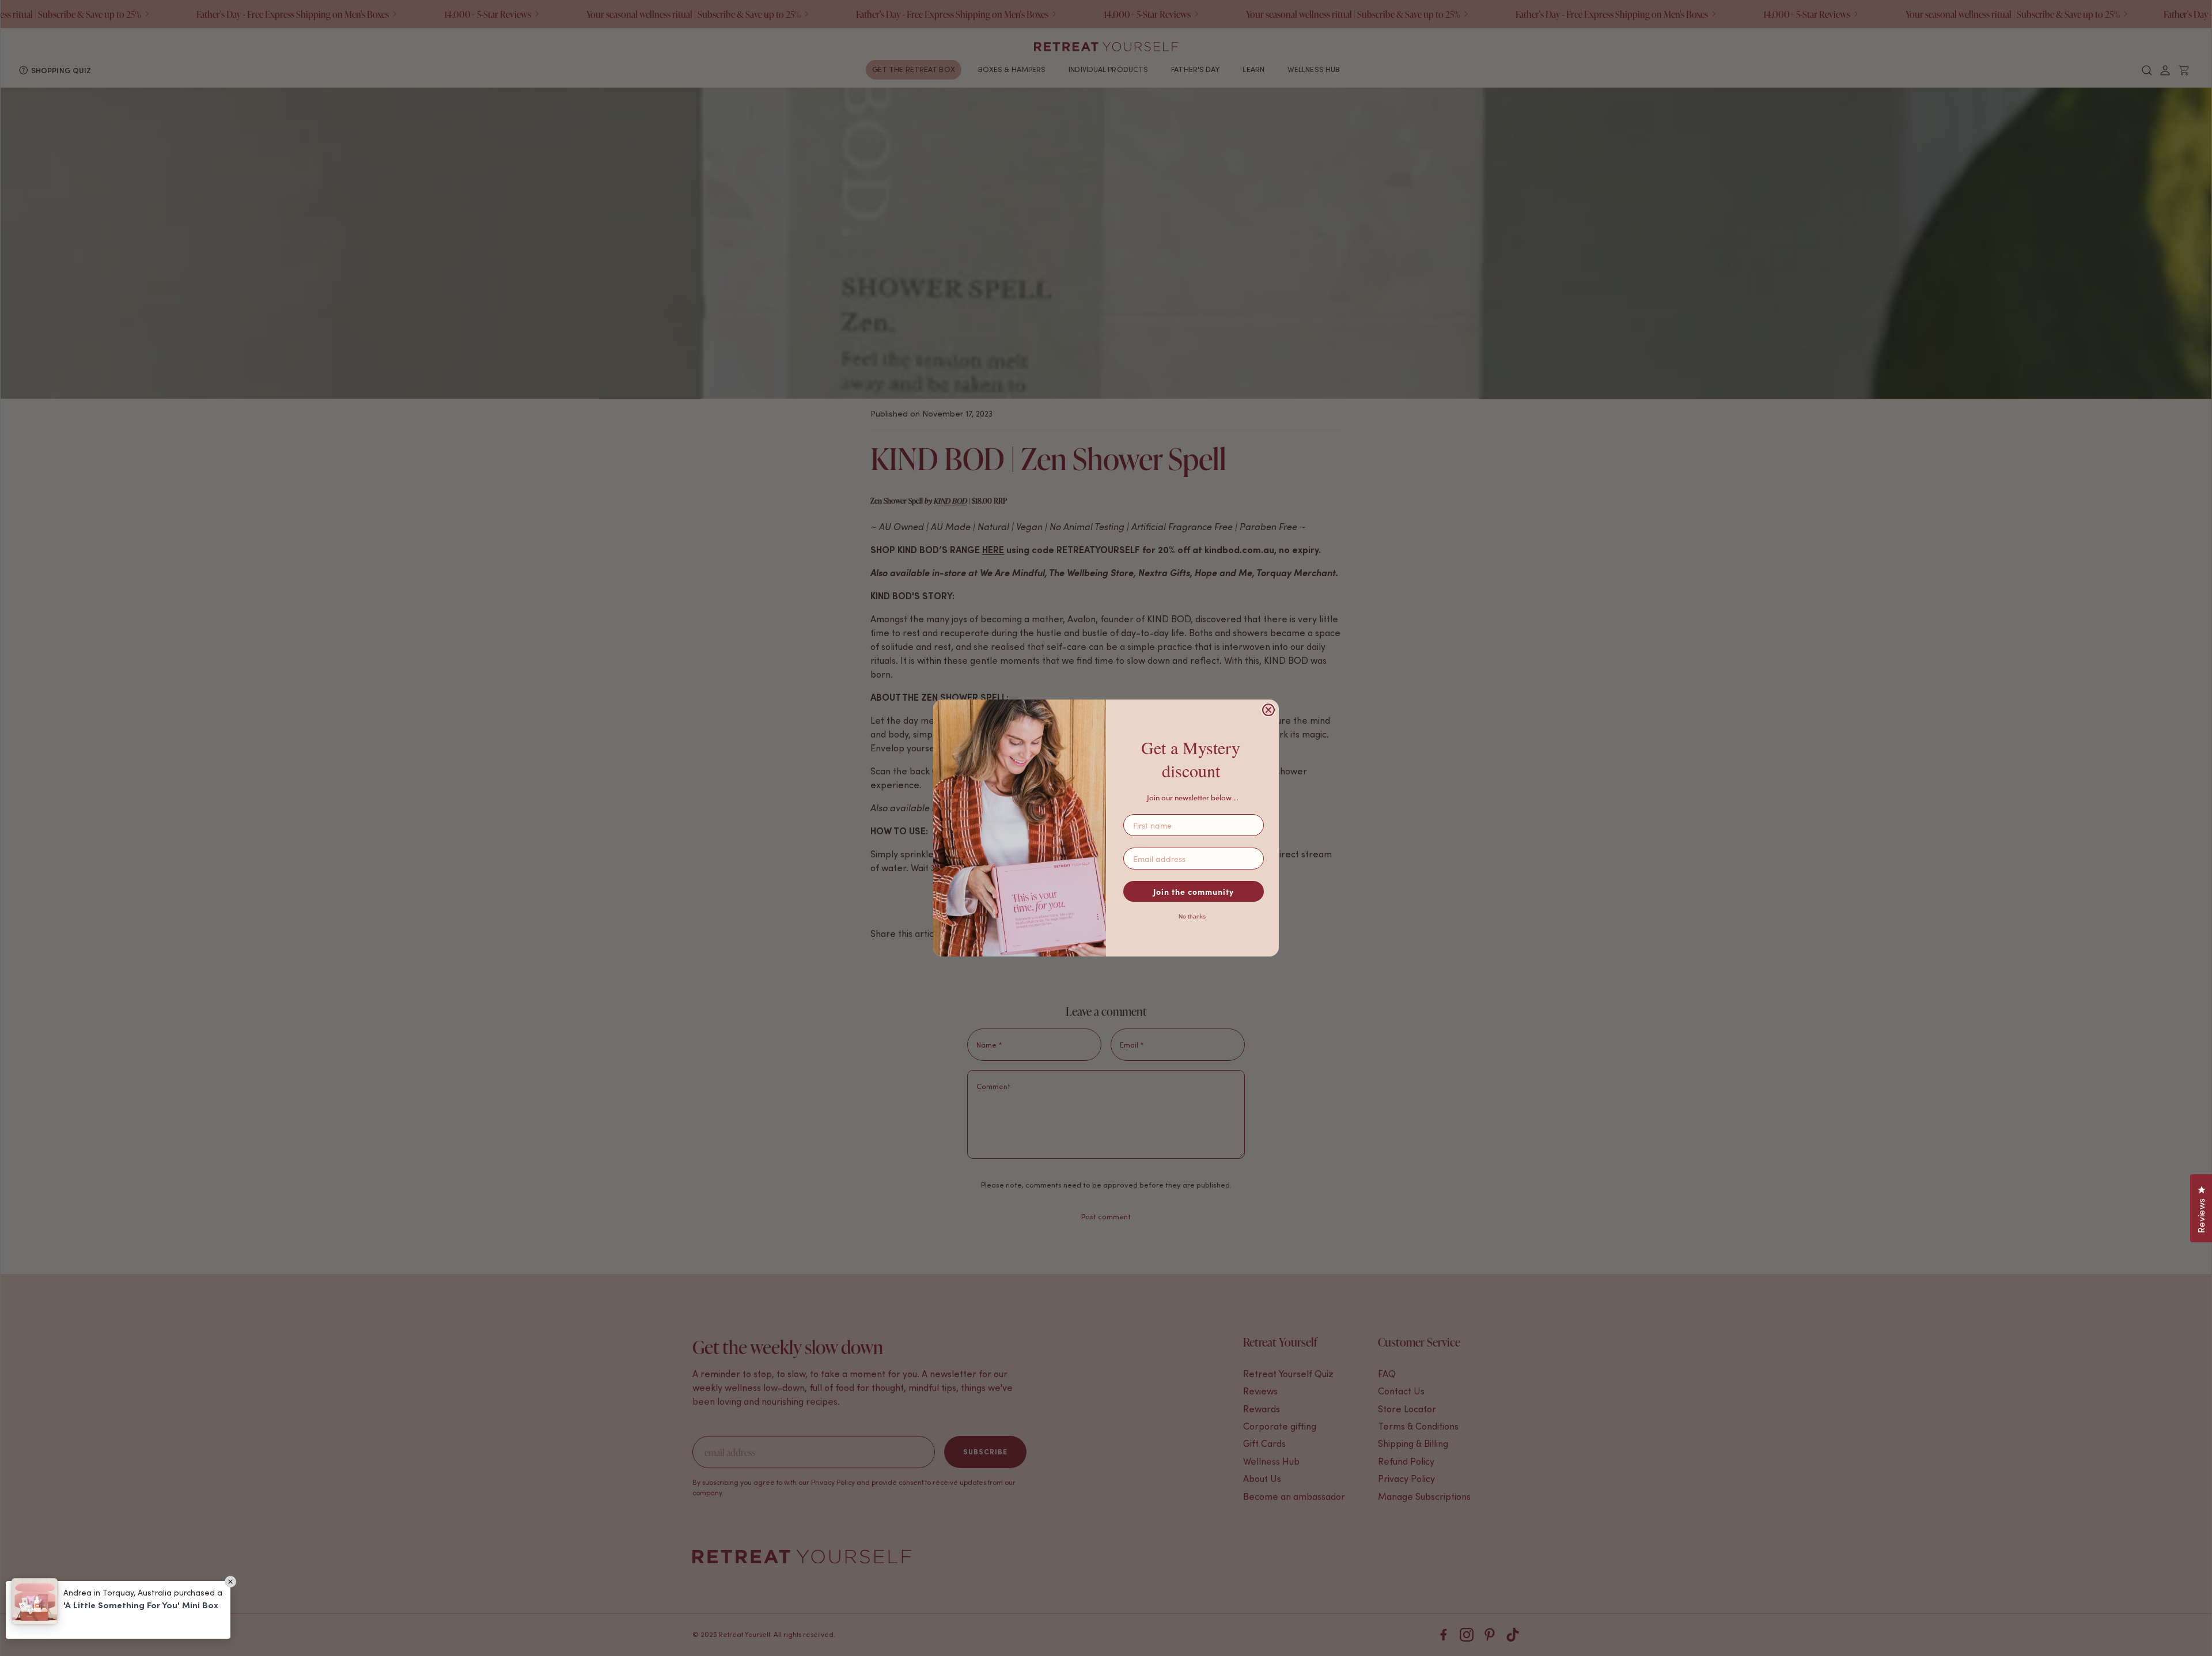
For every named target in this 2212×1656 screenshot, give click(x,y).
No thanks (1192, 916)
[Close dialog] (1268, 710)
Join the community (1194, 891)
